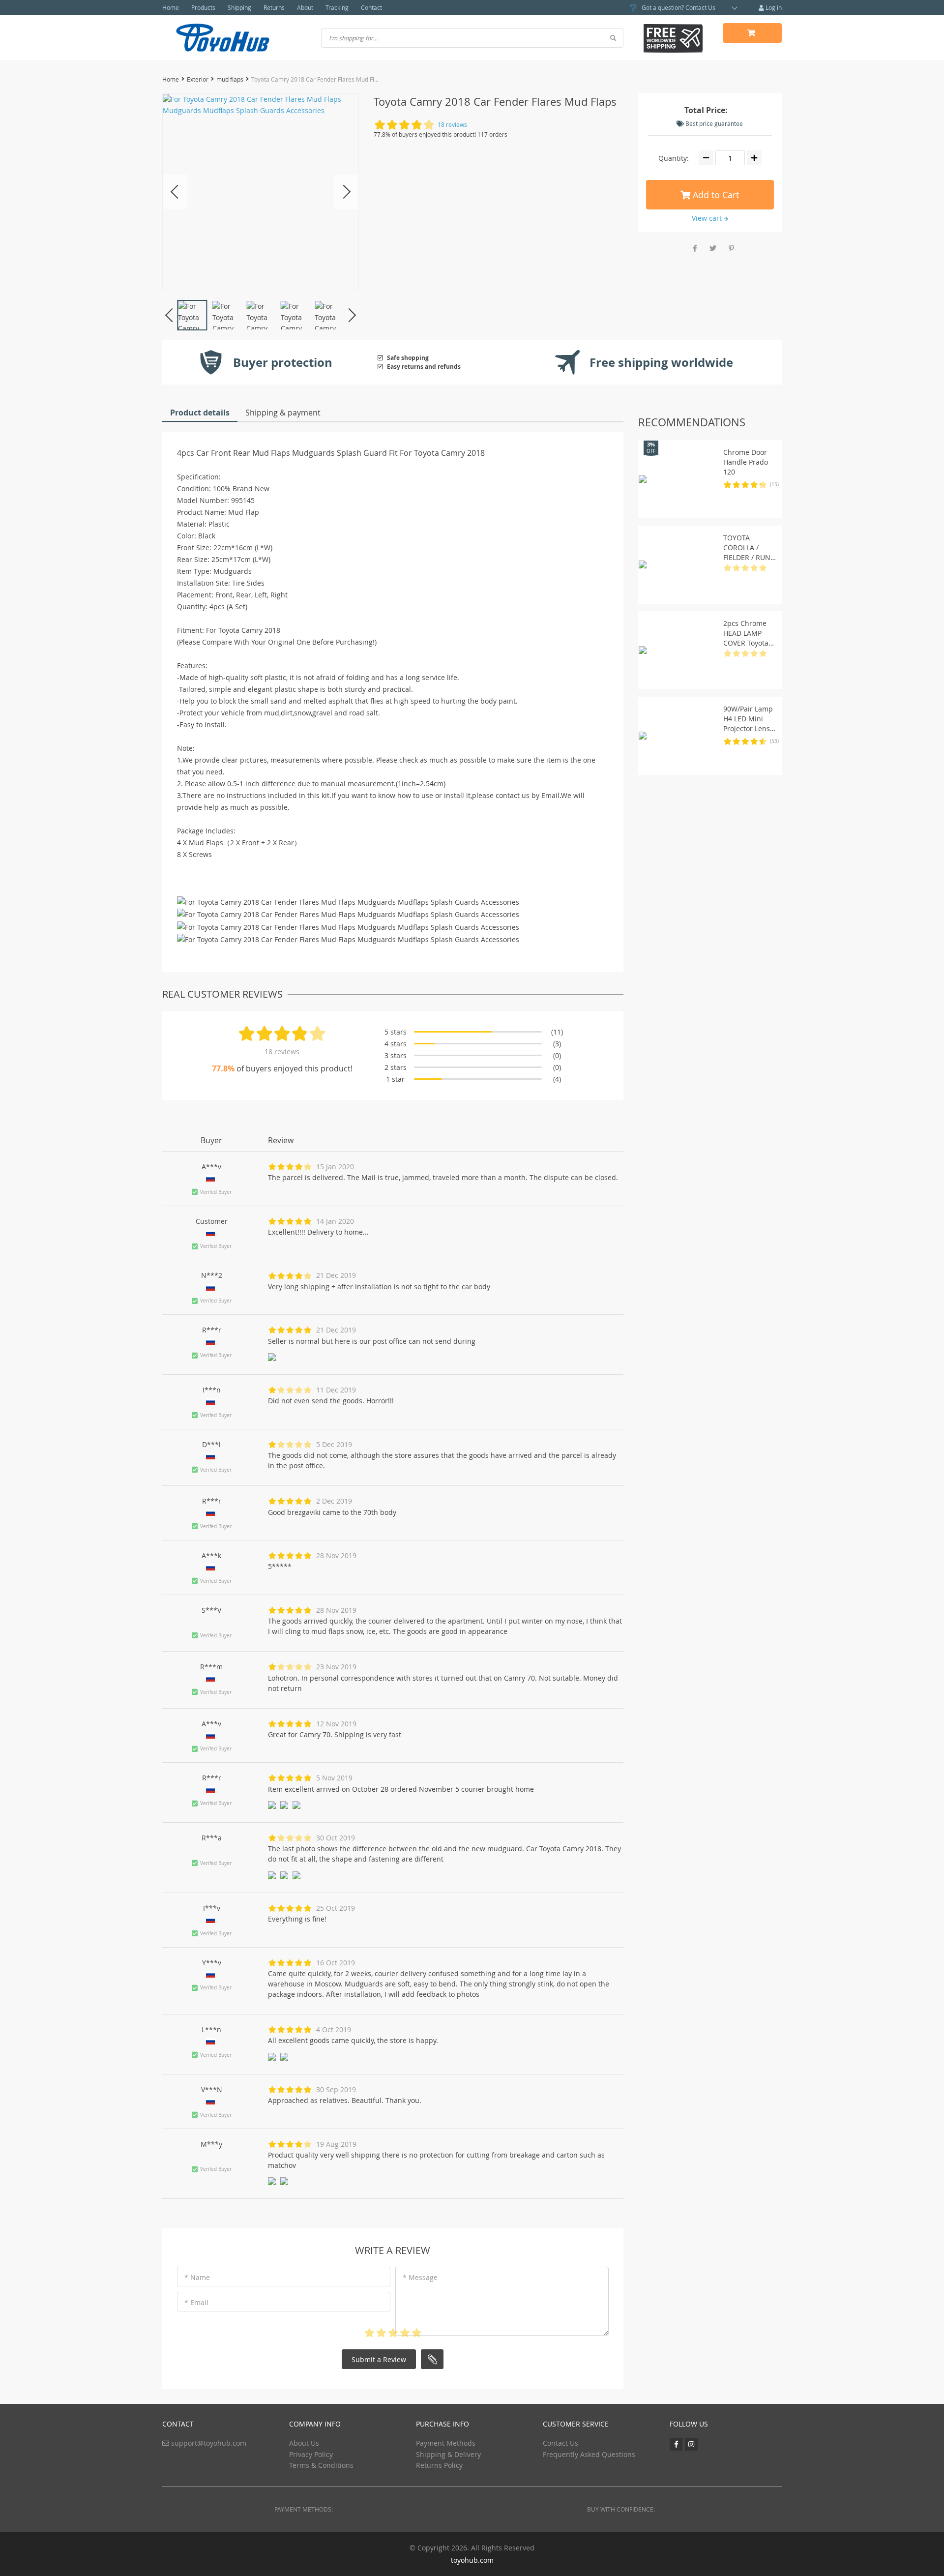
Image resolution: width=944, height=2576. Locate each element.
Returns (274, 7)
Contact (371, 7)
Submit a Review (379, 2359)
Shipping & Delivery (448, 2454)
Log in (773, 7)
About (305, 7)
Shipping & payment (283, 413)
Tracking (337, 7)
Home (171, 7)
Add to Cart (715, 195)
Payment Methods (446, 2443)
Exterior (198, 79)
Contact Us (700, 7)
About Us (304, 2443)
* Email (196, 2302)
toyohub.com (472, 2560)
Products (203, 7)
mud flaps (230, 79)
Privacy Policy (311, 2454)
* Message (420, 2277)
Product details (200, 413)
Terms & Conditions (321, 2465)
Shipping (239, 7)
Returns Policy (439, 2465)
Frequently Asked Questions (589, 2454)
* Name (197, 2277)
